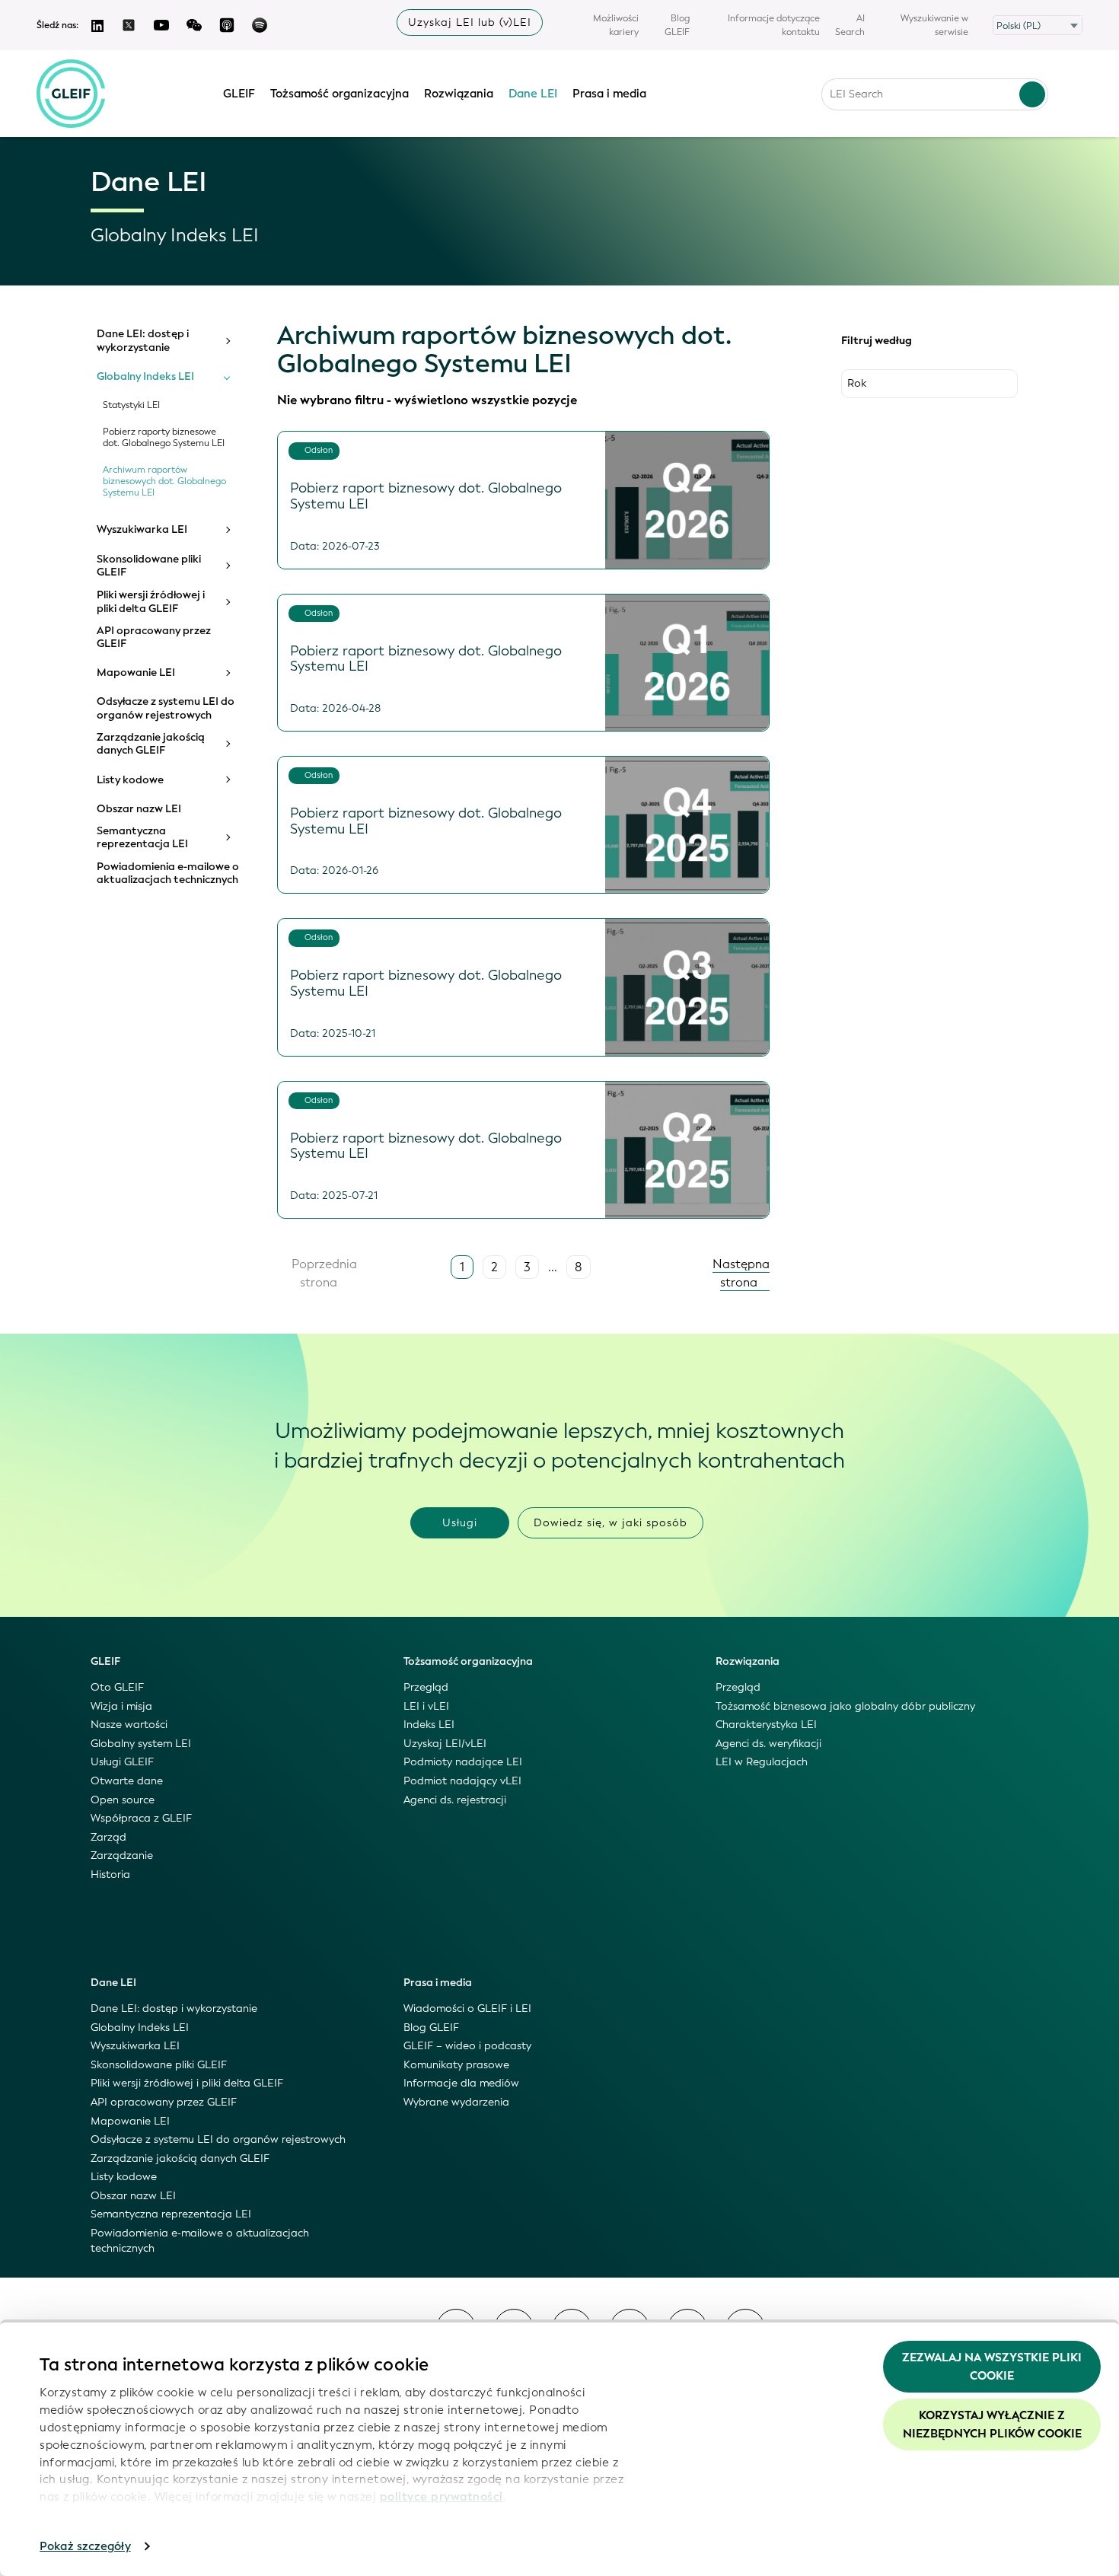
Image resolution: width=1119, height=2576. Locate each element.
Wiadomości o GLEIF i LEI (467, 2009)
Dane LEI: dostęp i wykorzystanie (143, 341)
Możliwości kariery (616, 25)
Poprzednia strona (323, 1273)
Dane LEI (533, 94)
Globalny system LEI (141, 1744)
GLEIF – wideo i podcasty (467, 2046)
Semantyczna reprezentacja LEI (142, 838)
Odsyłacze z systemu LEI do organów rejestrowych (166, 708)
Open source (123, 1800)
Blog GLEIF (677, 25)
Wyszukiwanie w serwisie (934, 25)
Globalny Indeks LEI (145, 377)
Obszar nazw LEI (139, 809)
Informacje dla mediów (461, 2083)
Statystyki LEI (131, 405)
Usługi (460, 1523)
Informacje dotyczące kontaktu (773, 25)
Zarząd (108, 1837)
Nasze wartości (129, 1725)
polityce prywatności (442, 2497)
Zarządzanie (122, 1855)
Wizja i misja (121, 1706)
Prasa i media (609, 94)
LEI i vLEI (426, 1706)
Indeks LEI (429, 1725)
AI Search (850, 25)
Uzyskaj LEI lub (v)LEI (470, 22)
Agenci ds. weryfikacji (768, 1744)
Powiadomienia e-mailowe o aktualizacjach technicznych (168, 874)
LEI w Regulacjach (762, 1762)
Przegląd (426, 1687)
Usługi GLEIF (122, 1762)
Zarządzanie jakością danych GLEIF (151, 744)
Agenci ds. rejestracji (455, 1800)
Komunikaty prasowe (456, 2065)
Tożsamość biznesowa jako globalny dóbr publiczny (845, 1706)
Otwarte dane (127, 1781)
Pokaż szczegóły (85, 2546)
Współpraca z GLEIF (141, 1818)
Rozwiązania (459, 94)
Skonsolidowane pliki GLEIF (149, 566)
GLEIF (239, 94)
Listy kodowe (130, 780)
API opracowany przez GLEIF (154, 638)
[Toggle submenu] (227, 341)
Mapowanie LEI (136, 673)
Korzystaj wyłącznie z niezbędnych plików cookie (992, 2425)
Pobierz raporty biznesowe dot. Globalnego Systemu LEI (164, 438)
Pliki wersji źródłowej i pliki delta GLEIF (151, 602)
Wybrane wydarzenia (456, 2102)
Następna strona (741, 1273)
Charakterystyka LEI (766, 1725)
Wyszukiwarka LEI (142, 530)
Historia (110, 1875)
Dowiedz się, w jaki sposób (611, 1523)
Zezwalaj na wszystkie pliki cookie (992, 2367)
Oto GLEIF (117, 1687)
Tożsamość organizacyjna (340, 94)
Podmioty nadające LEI (463, 1762)
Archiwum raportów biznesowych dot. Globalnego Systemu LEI (164, 481)
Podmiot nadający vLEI (462, 1781)
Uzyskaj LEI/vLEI (445, 1744)
